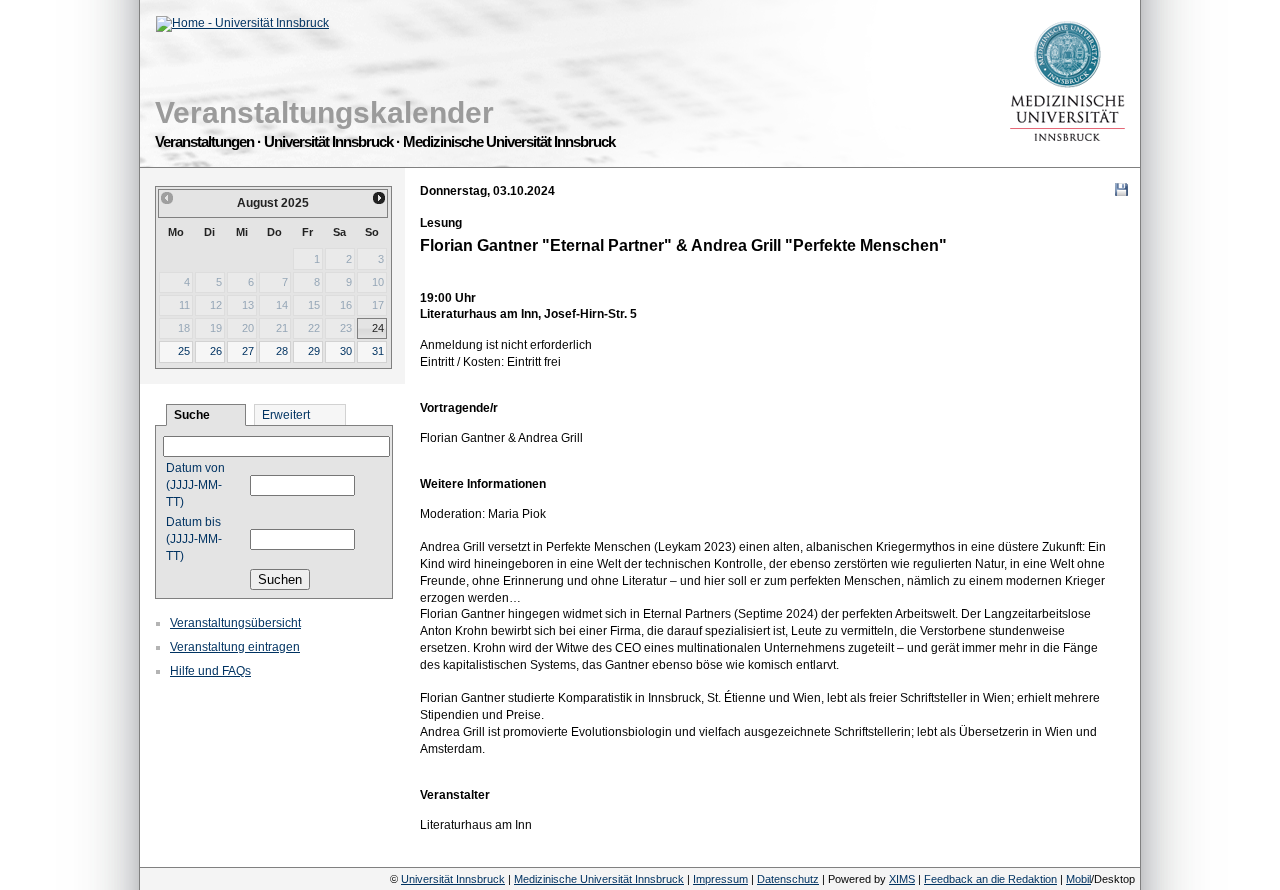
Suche (192, 415)
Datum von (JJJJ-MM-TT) (195, 485)
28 (282, 351)
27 (248, 351)
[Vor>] (380, 198)
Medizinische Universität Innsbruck (599, 879)
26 (216, 351)
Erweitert (286, 415)
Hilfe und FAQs (210, 671)
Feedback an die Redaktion (990, 879)
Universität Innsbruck (453, 879)
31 (378, 351)
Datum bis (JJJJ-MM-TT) (194, 539)
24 (378, 328)
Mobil (1078, 879)
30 (346, 351)
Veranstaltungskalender (324, 112)
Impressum (720, 879)
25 (184, 351)
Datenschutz (788, 879)
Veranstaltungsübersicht (235, 623)
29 (314, 351)
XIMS (902, 879)
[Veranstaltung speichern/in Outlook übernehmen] (1121, 189)
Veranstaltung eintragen (235, 647)
